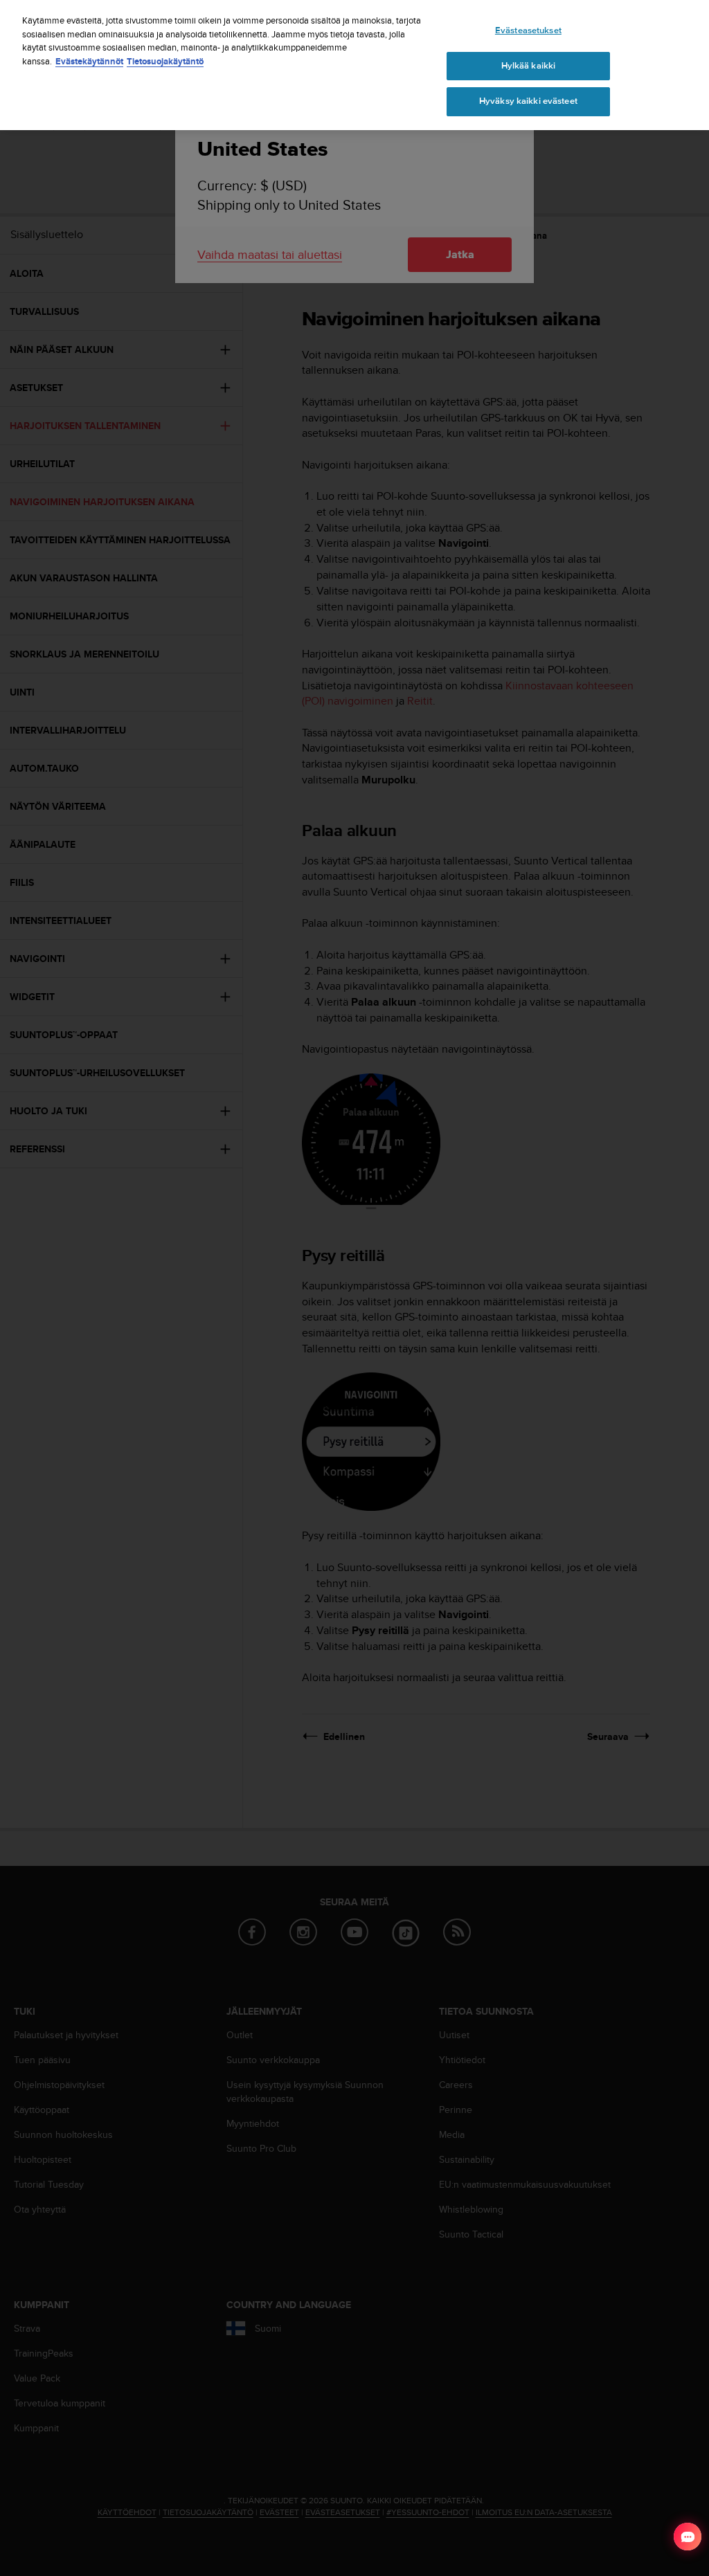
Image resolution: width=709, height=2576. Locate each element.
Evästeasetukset (528, 30)
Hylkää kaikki (529, 66)
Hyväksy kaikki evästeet (528, 101)
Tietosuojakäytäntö (165, 61)
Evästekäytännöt (89, 61)
